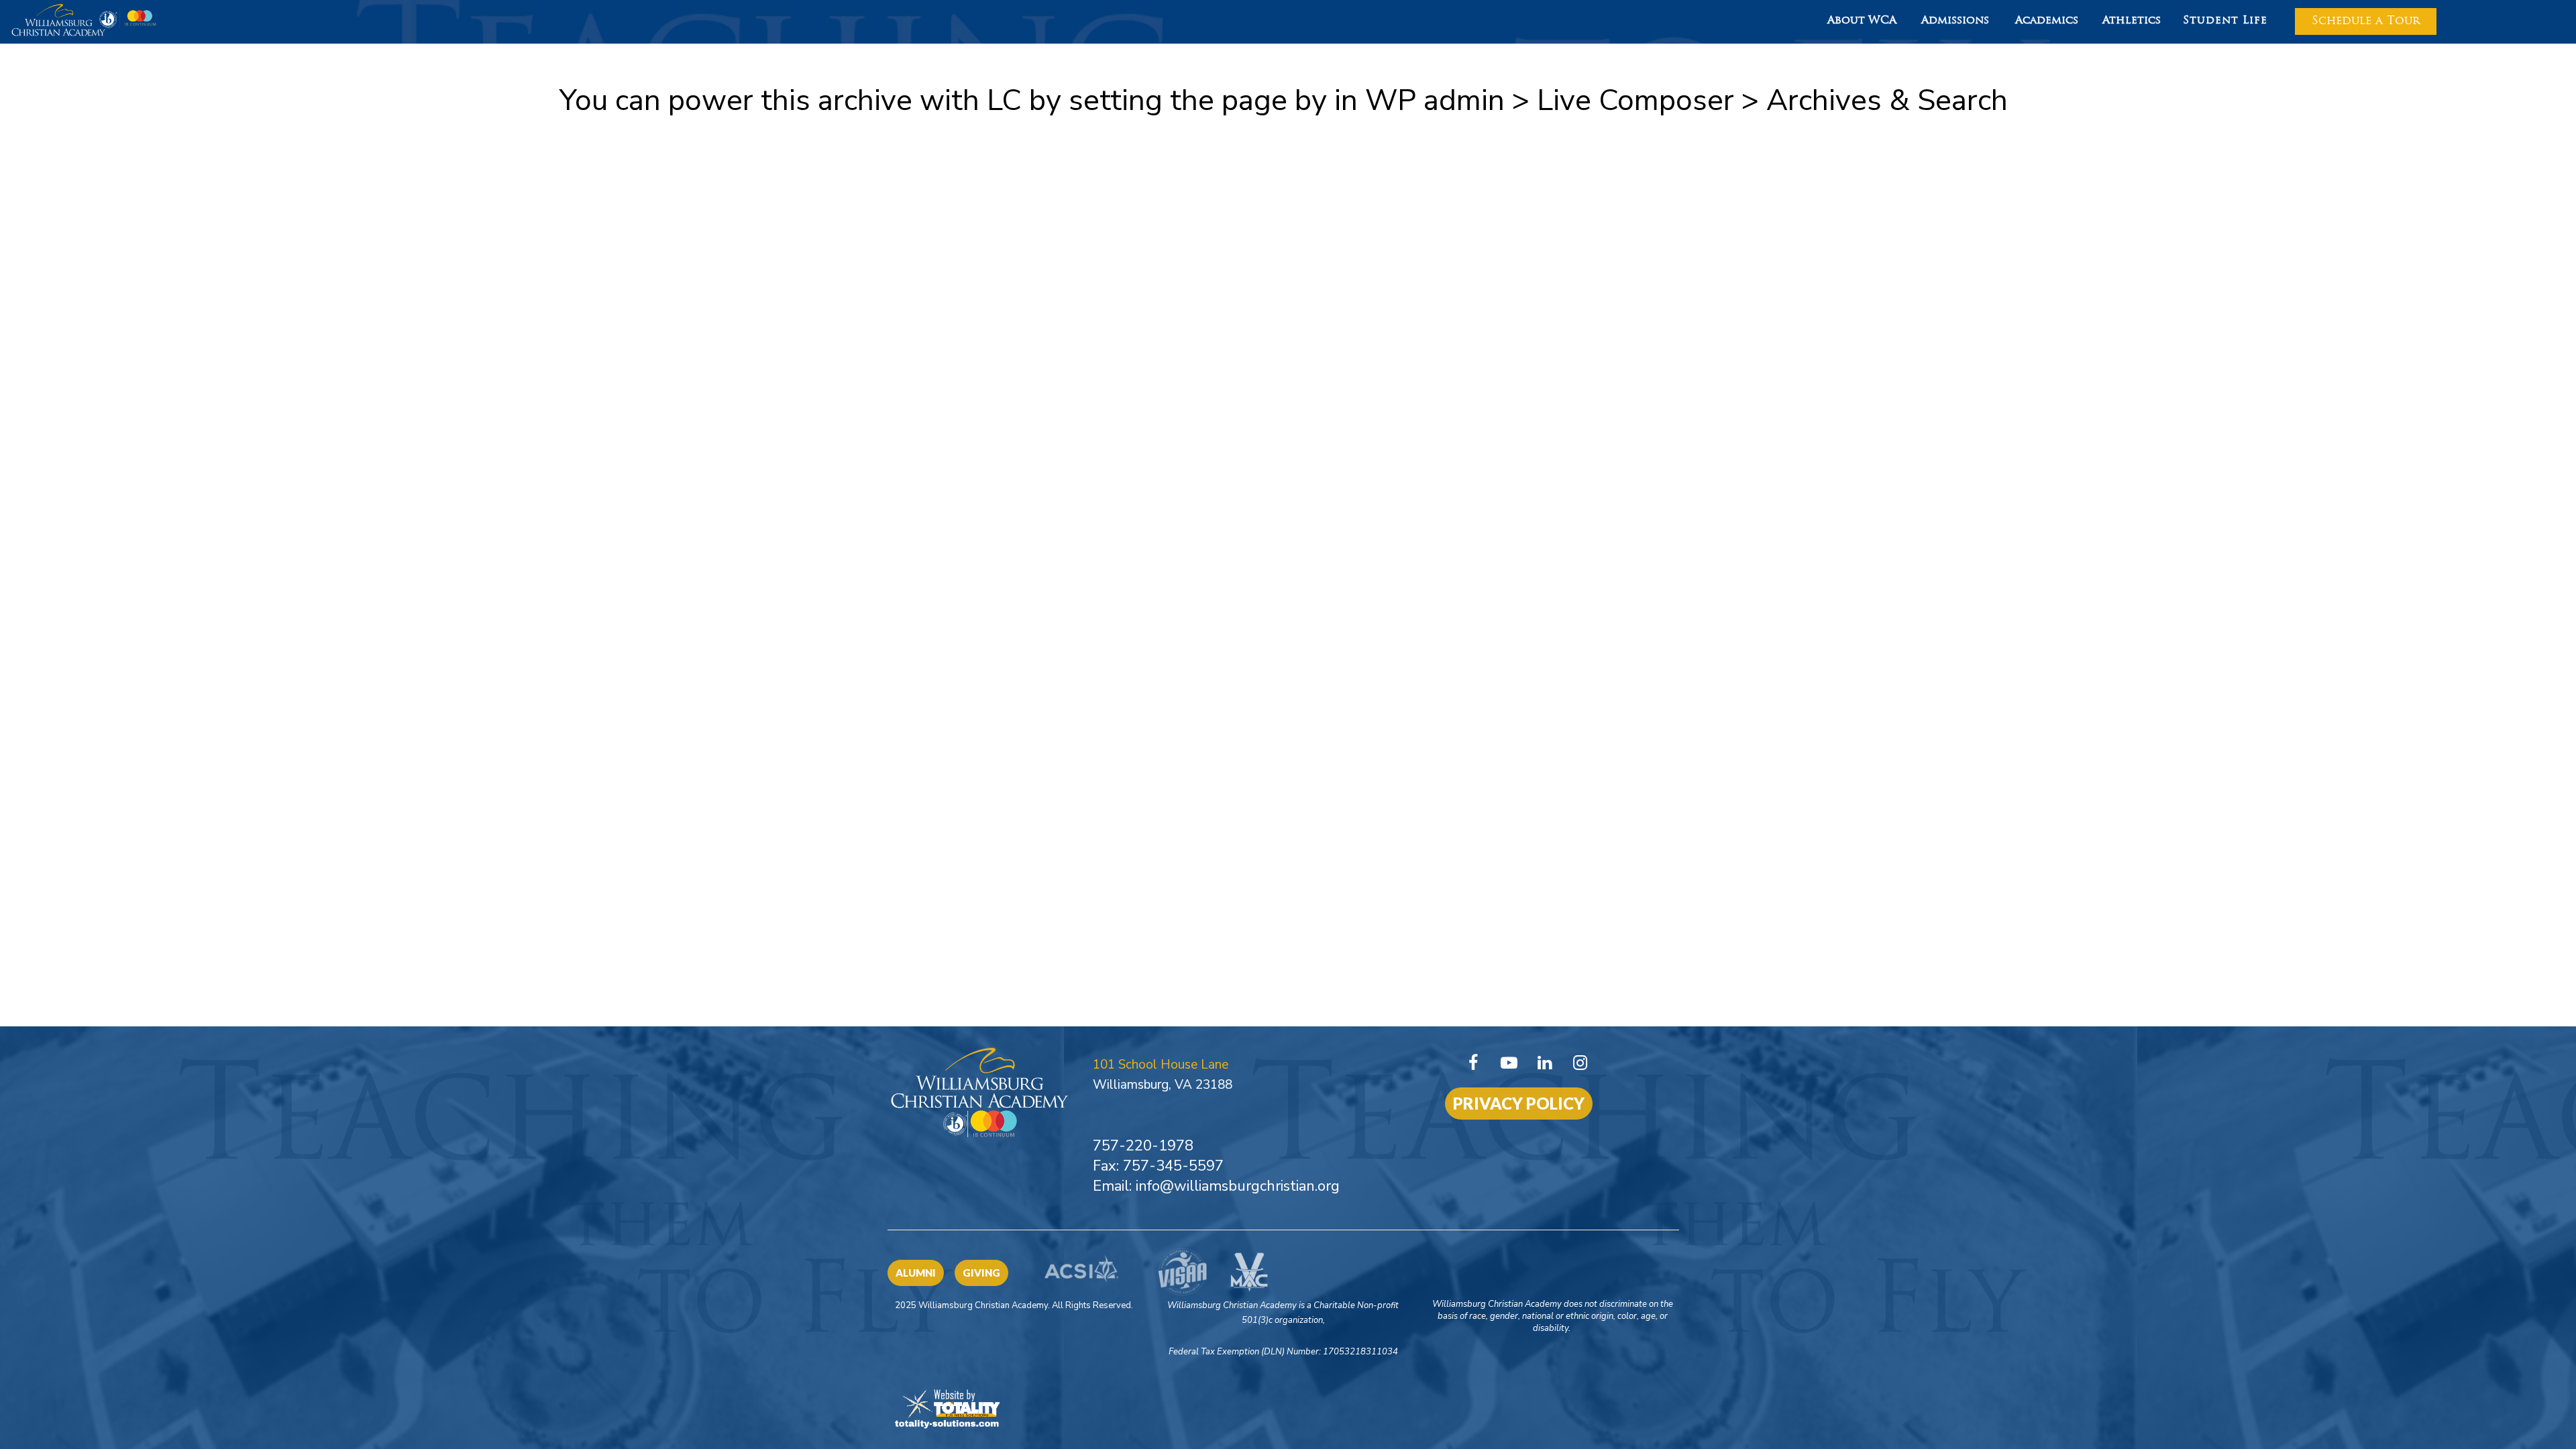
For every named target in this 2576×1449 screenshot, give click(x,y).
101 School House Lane (1161, 1065)
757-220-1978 (1143, 1146)
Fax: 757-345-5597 (1158, 1166)
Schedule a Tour (2366, 21)
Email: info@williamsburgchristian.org (1216, 1186)
